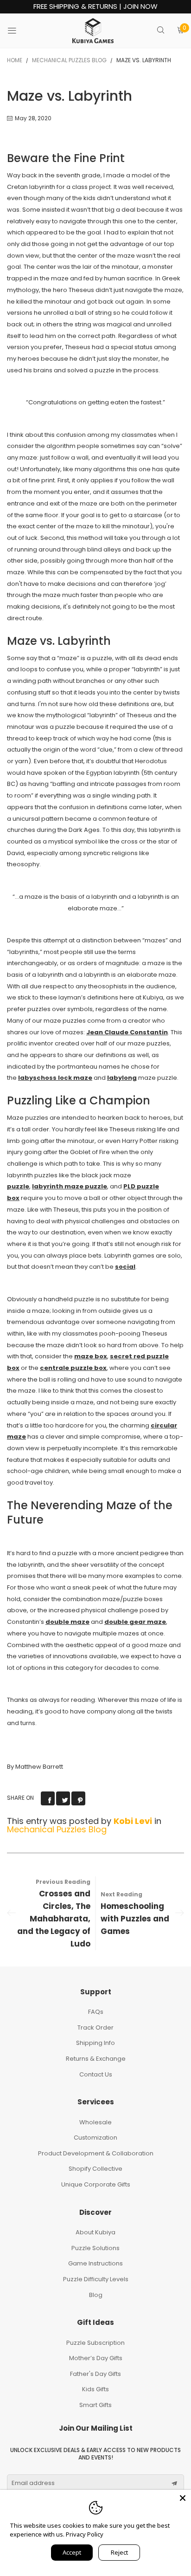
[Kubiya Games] (93, 31)
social (125, 1267)
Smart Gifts (95, 2405)
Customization (95, 2138)
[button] (174, 2484)
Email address (33, 2483)
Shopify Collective (95, 2169)
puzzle (18, 1186)
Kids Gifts (95, 2389)
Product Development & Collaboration (96, 2153)
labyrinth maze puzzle (70, 1186)
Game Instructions (95, 2263)
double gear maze (135, 1622)
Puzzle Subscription (95, 2343)
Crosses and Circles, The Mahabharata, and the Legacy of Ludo (54, 1919)
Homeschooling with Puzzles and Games (135, 1919)
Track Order (95, 2028)
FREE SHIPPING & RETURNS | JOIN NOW (95, 7)
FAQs (96, 2012)
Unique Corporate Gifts (96, 2184)
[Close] (183, 2498)
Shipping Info (95, 2043)
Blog (96, 2295)
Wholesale (95, 2122)
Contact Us (96, 2074)
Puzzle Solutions (95, 2248)
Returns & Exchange (96, 2059)
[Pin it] (78, 1798)
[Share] (48, 1798)
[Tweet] (63, 1798)
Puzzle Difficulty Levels (96, 2279)
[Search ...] (161, 31)
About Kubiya (95, 2232)
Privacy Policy (85, 2534)
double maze (67, 1622)
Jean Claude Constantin (127, 1032)
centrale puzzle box (73, 1368)
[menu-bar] (18, 31)
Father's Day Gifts (95, 2374)
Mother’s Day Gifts (96, 2358)
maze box (91, 1356)
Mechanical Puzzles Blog (57, 1829)
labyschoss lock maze (55, 1078)
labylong (122, 1078)
